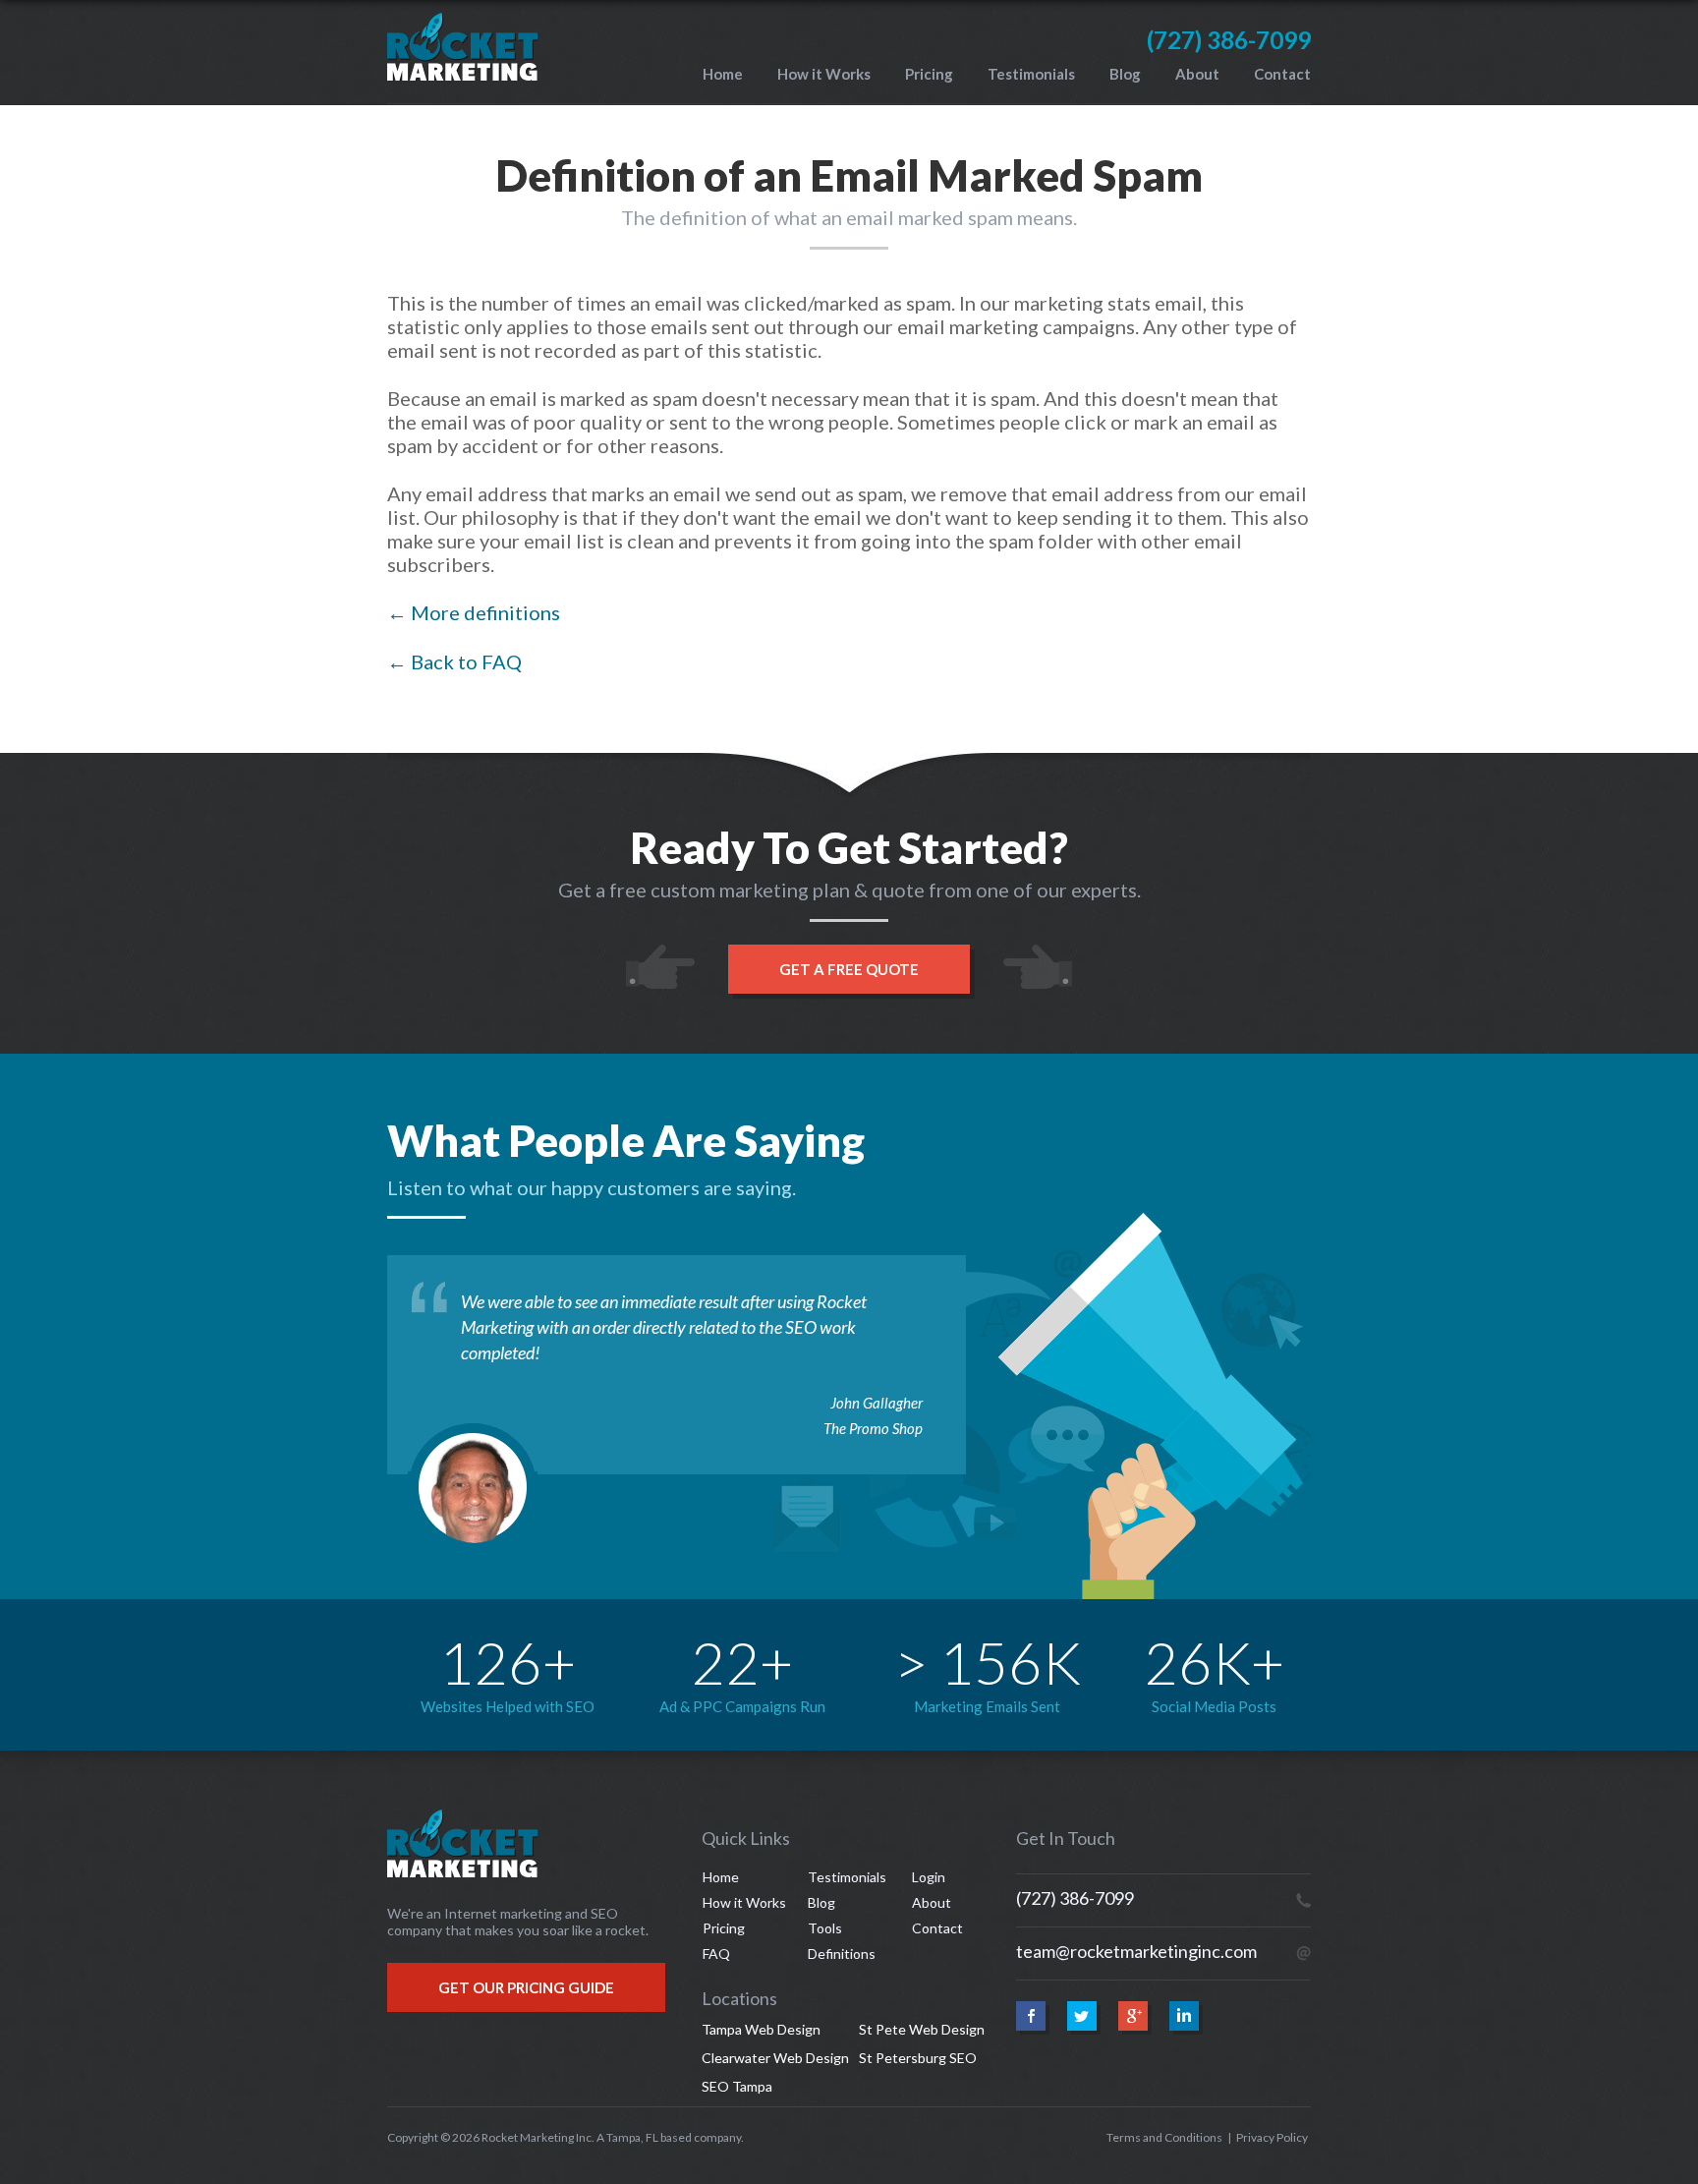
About (1197, 74)
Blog (1125, 74)
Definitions (842, 1954)
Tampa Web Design (761, 2029)
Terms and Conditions (1164, 2137)
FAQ (716, 1954)
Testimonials (1031, 74)
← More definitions (474, 612)
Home (723, 74)
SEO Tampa (737, 2086)
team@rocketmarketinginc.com (1136, 1951)
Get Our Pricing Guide (526, 1987)
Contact (1282, 74)
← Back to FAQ (454, 661)
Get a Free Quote (849, 969)
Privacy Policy (1272, 2137)
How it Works (824, 74)
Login (929, 1877)
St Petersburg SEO (918, 2058)
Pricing (929, 74)
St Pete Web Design (922, 2029)
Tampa (623, 2137)
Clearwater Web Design (775, 2058)
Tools (825, 1928)
